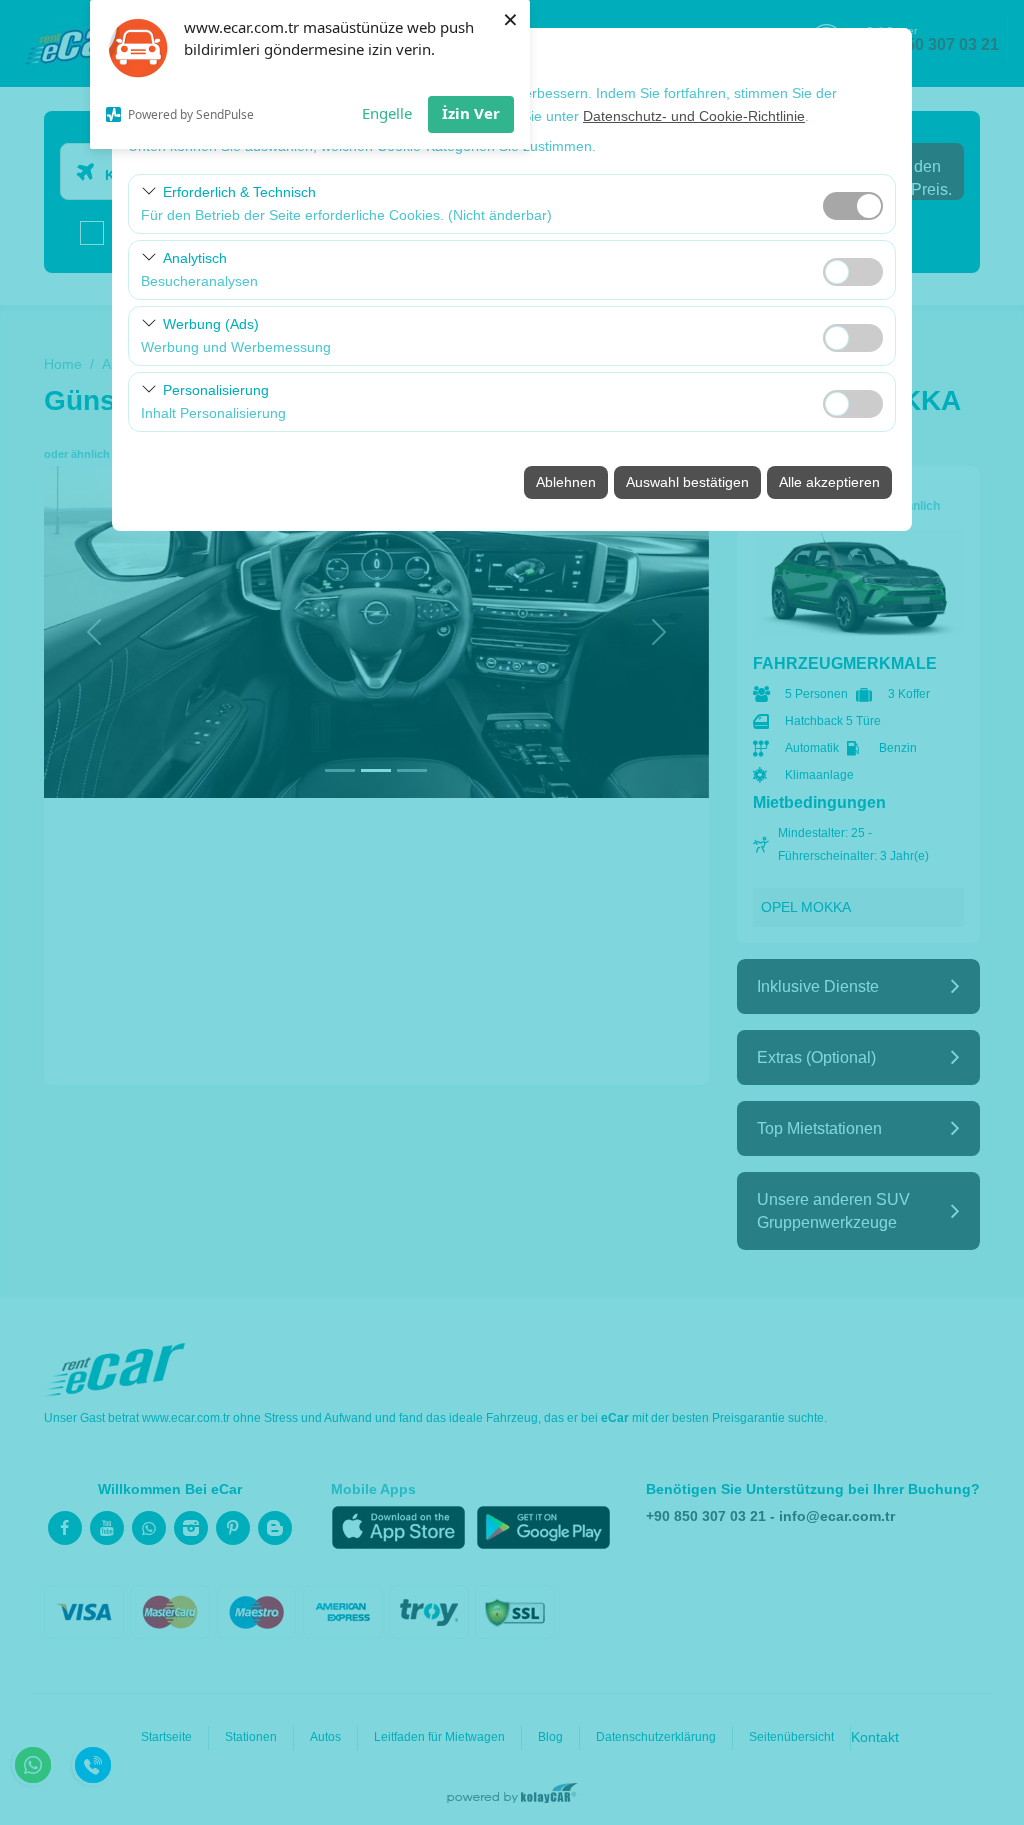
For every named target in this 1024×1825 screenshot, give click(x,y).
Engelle (387, 113)
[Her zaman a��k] (853, 203)
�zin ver (853, 272)
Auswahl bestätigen (687, 482)
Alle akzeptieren (829, 482)
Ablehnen (566, 482)
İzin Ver (471, 113)
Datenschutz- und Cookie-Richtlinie (694, 116)
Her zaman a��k (853, 206)
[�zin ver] (853, 269)
